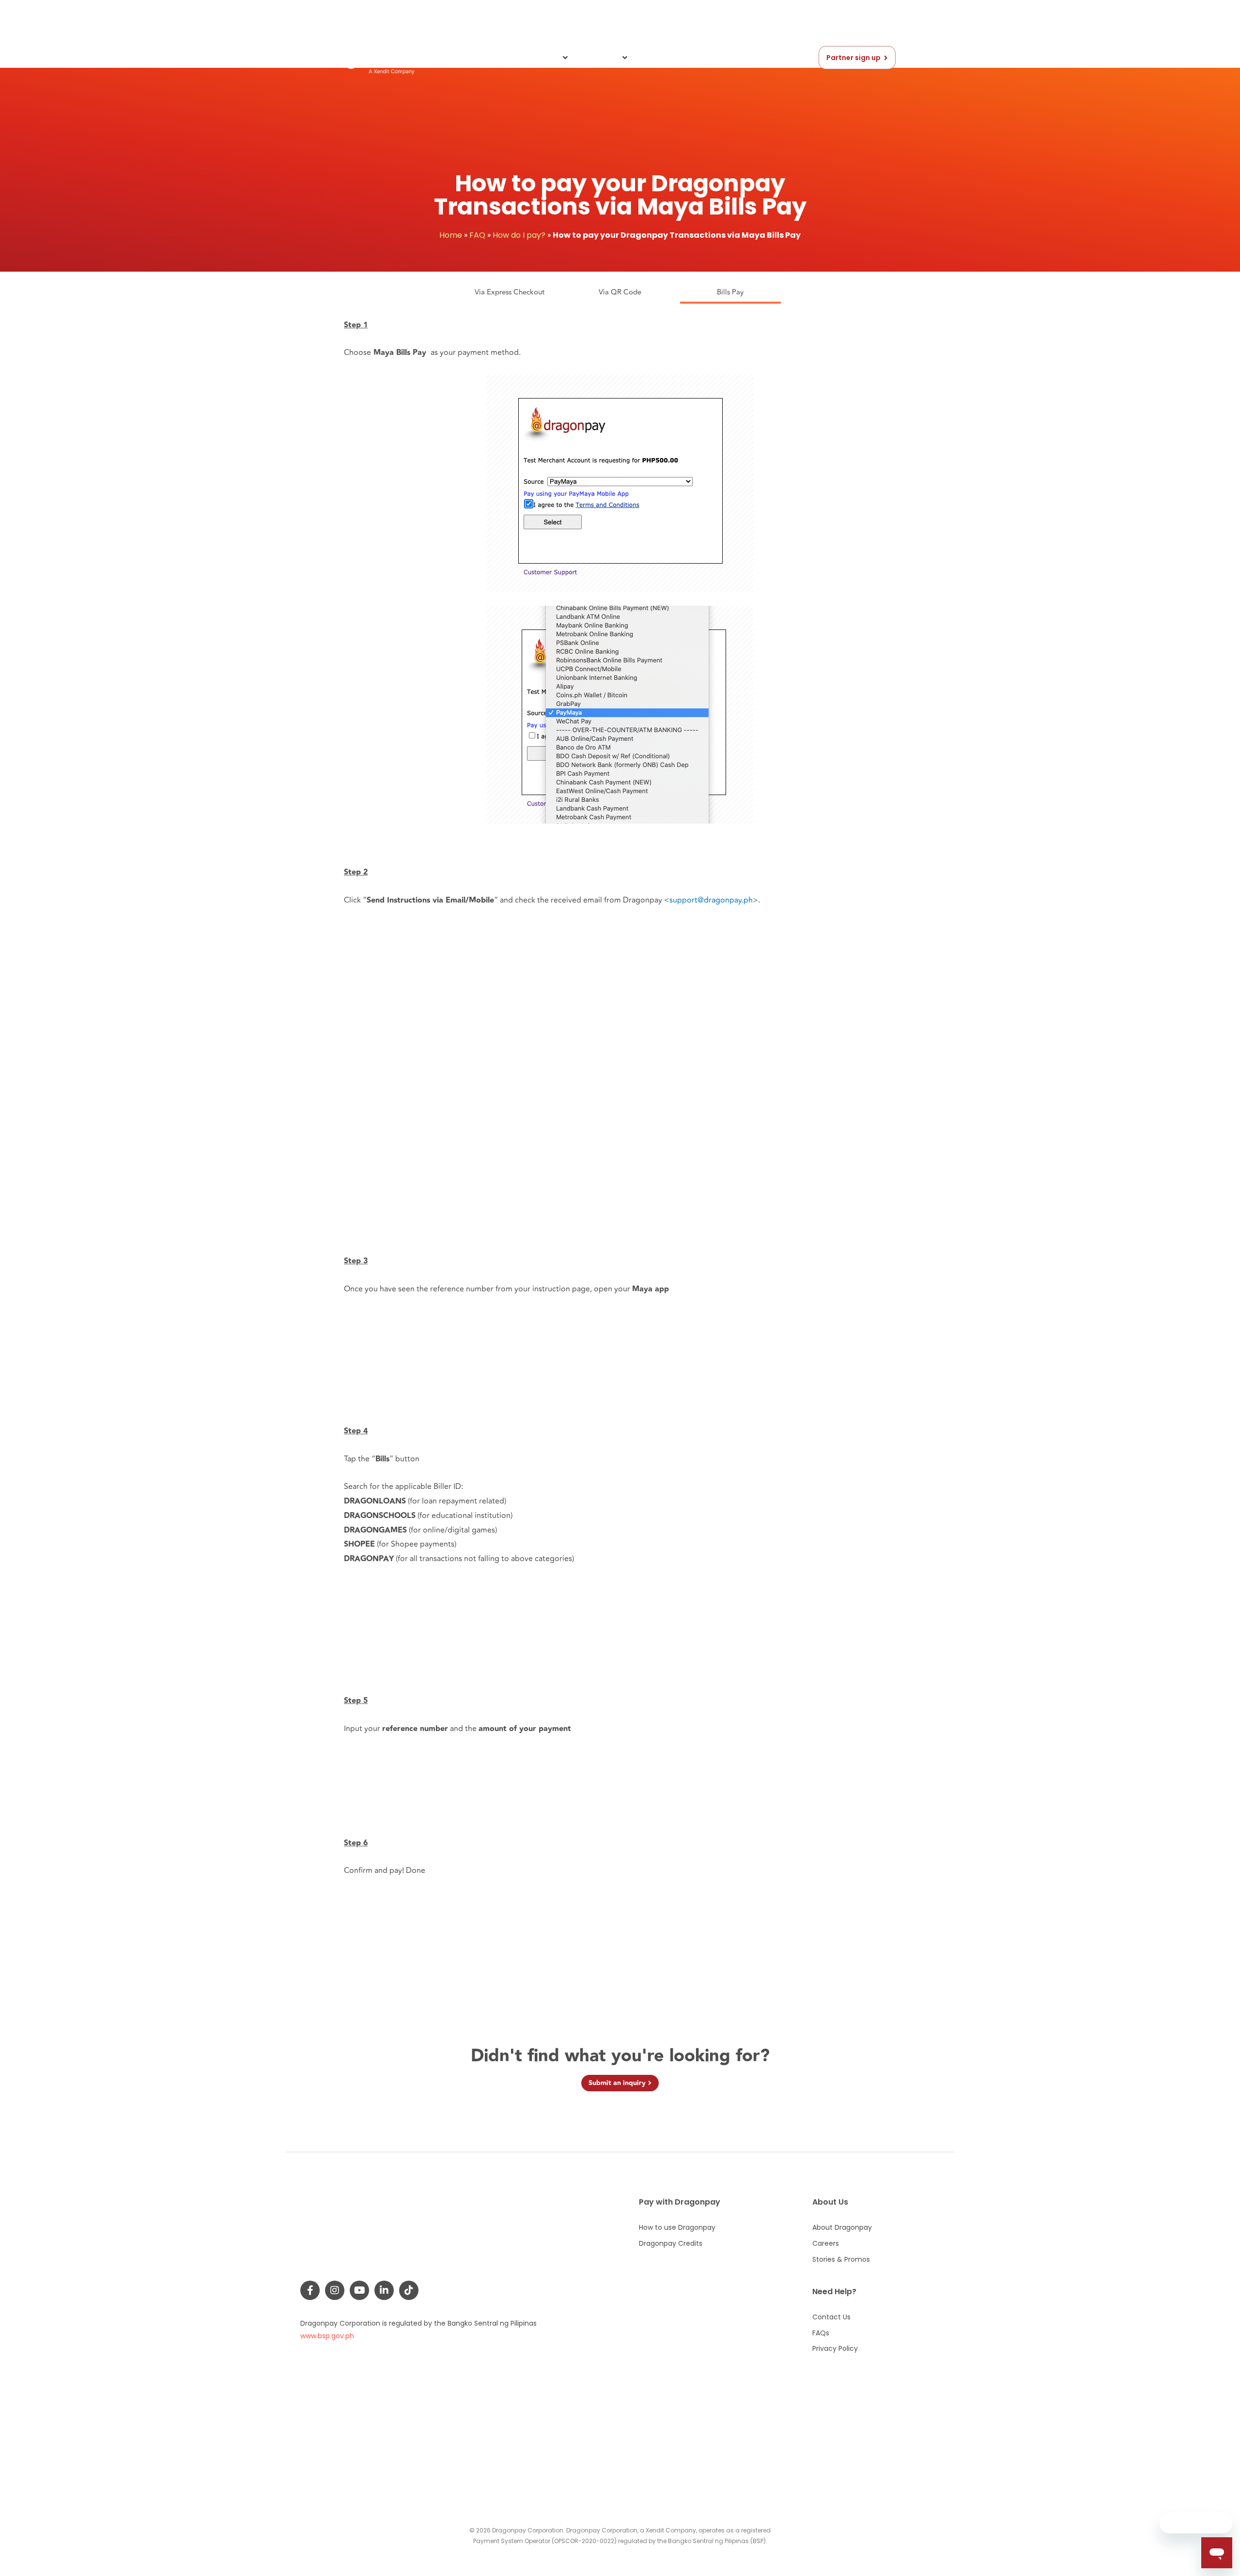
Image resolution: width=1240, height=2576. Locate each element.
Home (451, 235)
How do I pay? (519, 235)
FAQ (477, 235)
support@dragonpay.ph (711, 900)
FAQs (710, 58)
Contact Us (665, 58)
